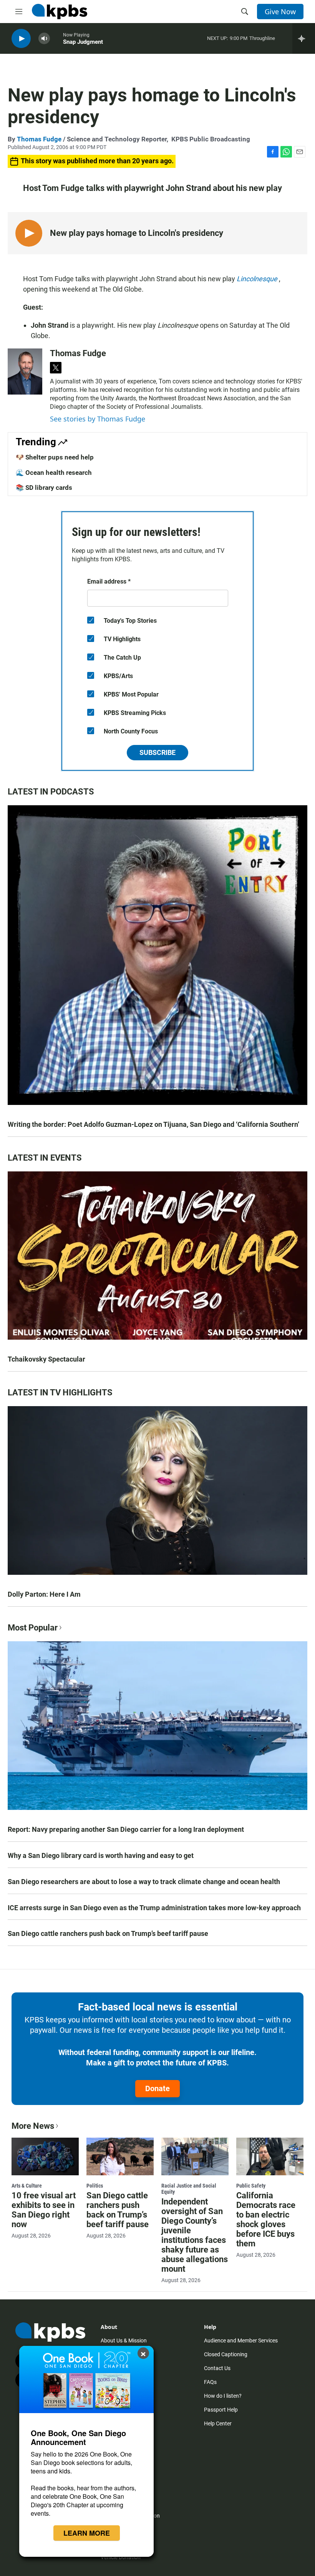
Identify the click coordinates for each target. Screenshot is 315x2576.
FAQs (210, 2382)
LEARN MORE (87, 2533)
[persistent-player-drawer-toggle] (304, 38)
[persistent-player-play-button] (21, 39)
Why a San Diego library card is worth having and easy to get (101, 1855)
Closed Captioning (226, 2354)
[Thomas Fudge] (25, 372)
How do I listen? (223, 2396)
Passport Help (221, 2410)
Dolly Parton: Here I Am (44, 1594)
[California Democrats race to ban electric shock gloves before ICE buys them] (270, 2156)
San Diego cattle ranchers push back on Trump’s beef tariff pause (108, 1933)
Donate (157, 2088)
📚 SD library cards (44, 488)
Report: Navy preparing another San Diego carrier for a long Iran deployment (126, 1829)
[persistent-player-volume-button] (44, 39)
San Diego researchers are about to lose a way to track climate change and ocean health (144, 1882)
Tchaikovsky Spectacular (46, 1359)
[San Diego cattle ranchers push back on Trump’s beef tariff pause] (120, 2156)
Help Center (218, 2423)
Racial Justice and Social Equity (189, 2189)
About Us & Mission (124, 2340)
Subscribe (157, 752)
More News (33, 2126)
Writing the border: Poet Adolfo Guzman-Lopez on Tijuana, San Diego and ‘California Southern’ (153, 1124)
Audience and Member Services (241, 2340)
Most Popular (33, 1628)
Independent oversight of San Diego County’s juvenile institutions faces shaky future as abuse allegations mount (195, 2235)
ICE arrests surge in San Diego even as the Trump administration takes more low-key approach (154, 1908)
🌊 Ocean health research (54, 473)
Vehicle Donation (121, 2557)
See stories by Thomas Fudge (98, 419)
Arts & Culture (27, 2186)
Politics (95, 2186)
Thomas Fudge (39, 139)
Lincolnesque (258, 279)
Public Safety (251, 2186)
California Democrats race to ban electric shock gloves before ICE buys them (266, 2219)
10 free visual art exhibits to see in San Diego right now (44, 2210)
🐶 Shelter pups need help (55, 457)
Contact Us (217, 2368)
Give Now (280, 12)
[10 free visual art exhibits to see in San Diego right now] (45, 2156)
